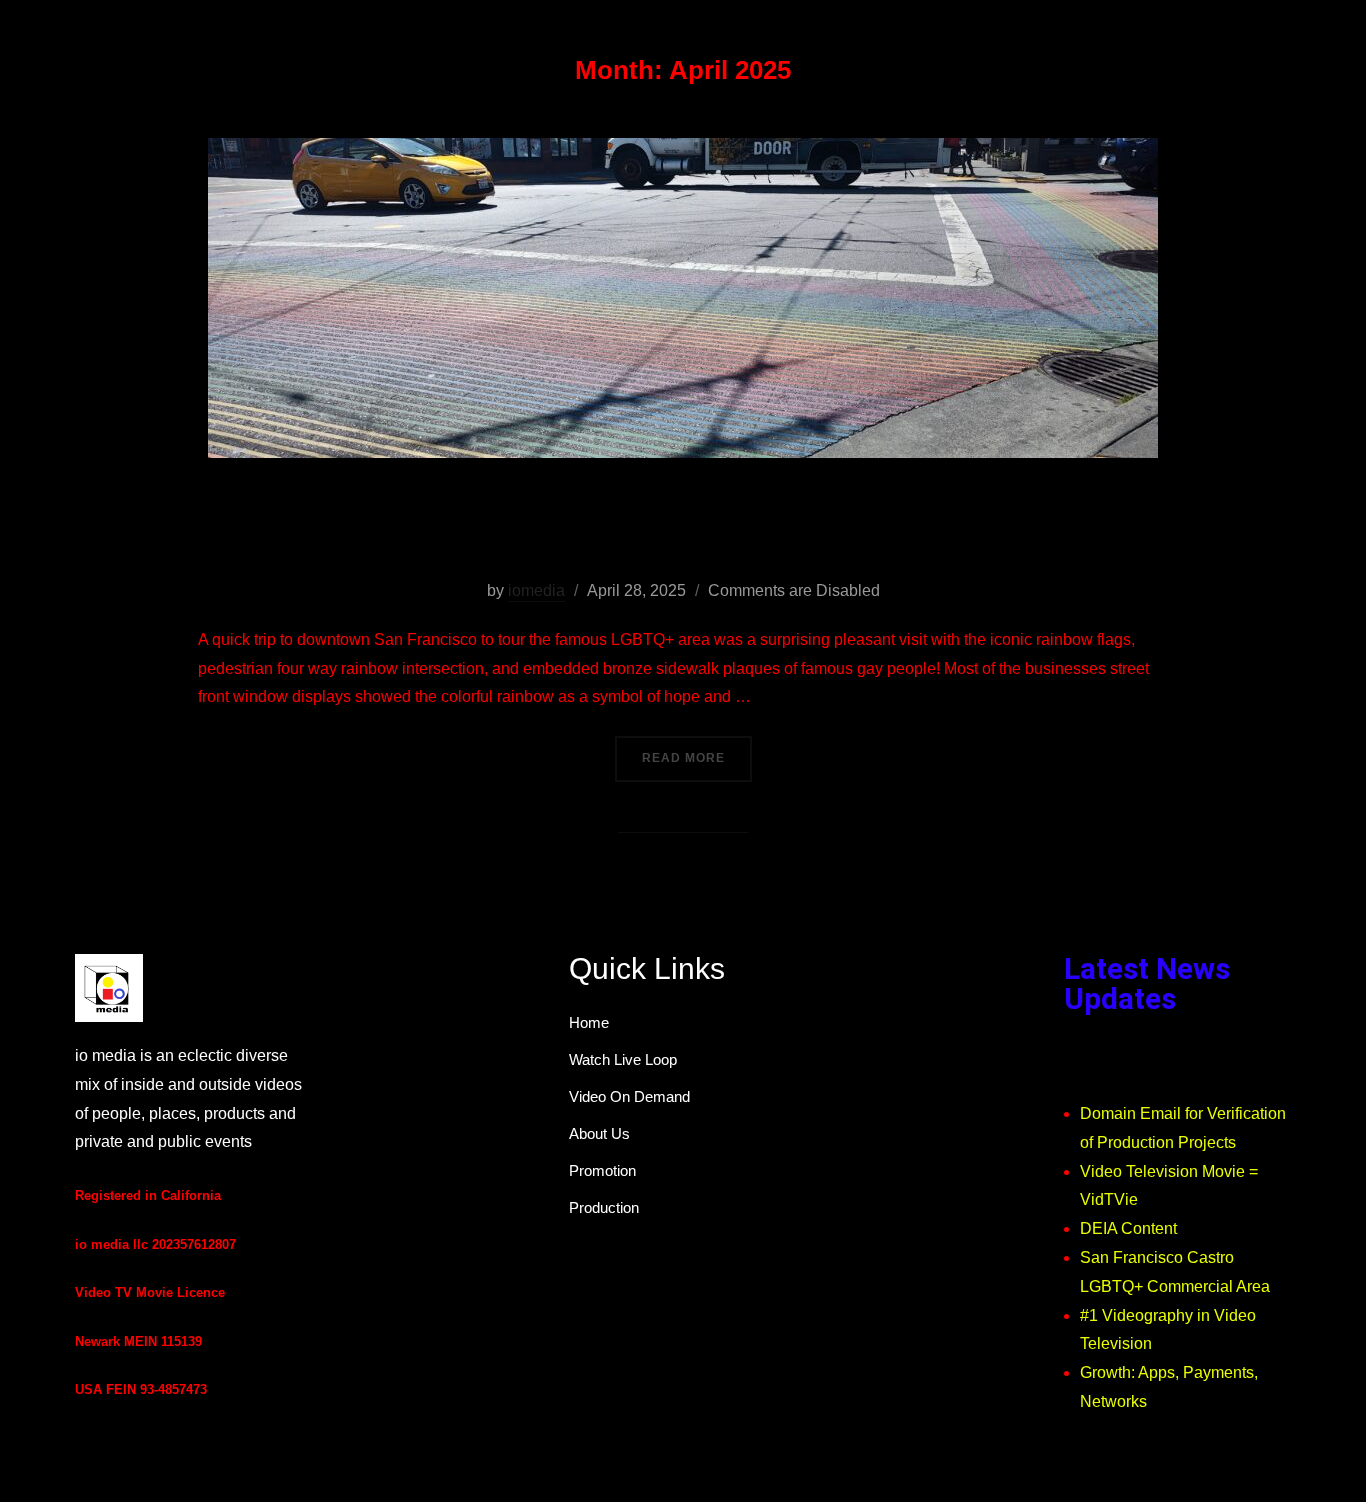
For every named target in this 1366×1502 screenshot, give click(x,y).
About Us (599, 1133)
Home (589, 1022)
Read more (697, 750)
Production (604, 1207)
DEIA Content (1128, 1228)
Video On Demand (629, 1096)
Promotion (602, 1170)
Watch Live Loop (623, 1059)
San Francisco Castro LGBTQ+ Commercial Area (682, 526)
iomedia (536, 590)
